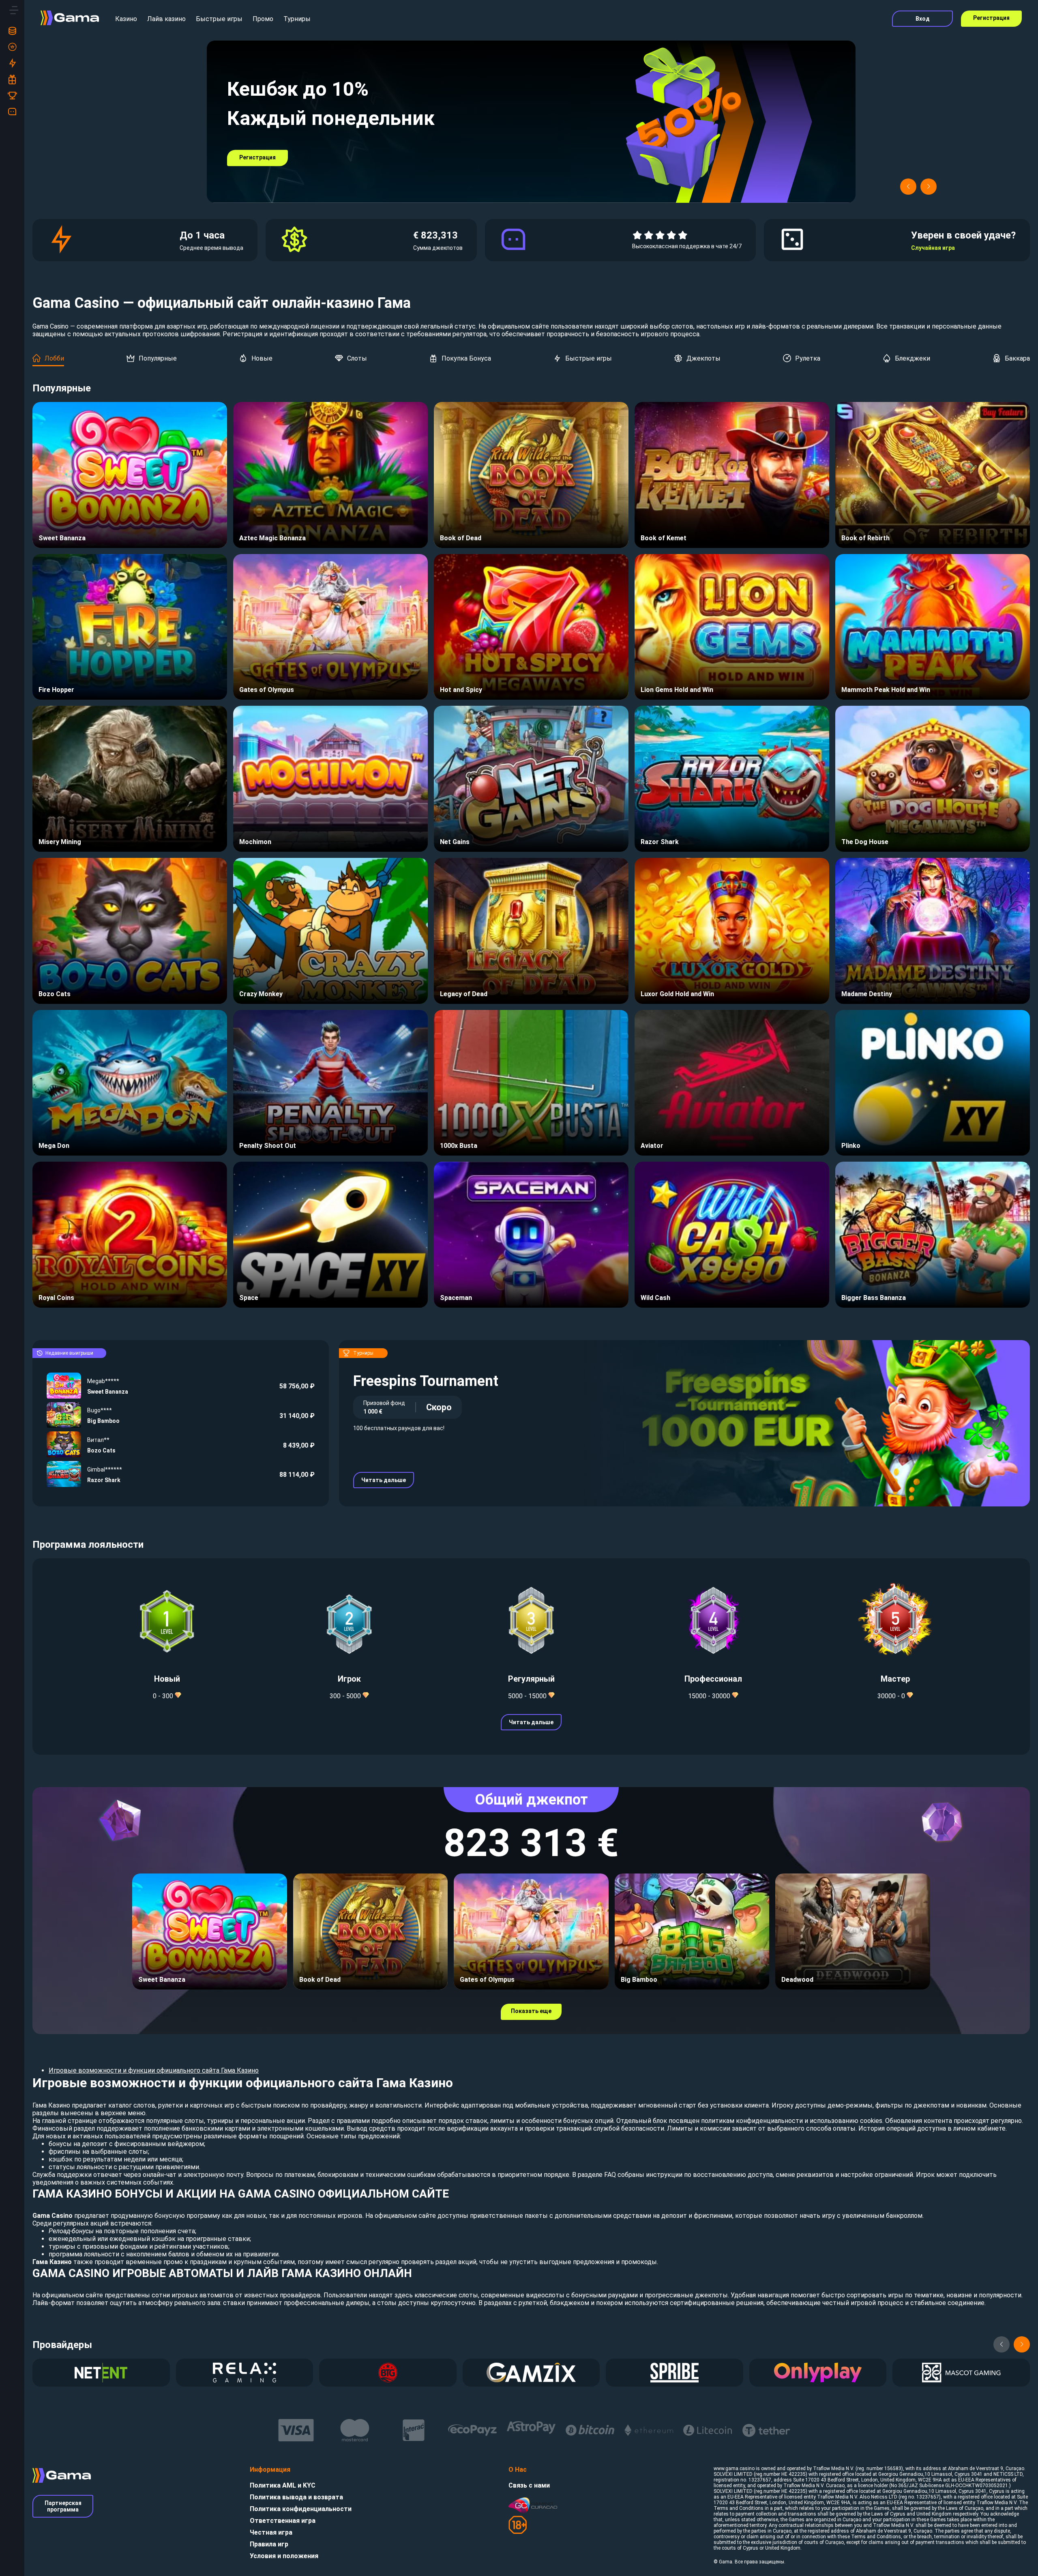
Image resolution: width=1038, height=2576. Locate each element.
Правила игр (269, 2544)
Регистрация (991, 18)
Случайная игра (933, 248)
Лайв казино (166, 19)
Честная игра (271, 2532)
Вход (923, 19)
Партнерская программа (63, 2506)
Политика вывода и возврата (296, 2497)
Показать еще (531, 2011)
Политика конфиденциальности (301, 2509)
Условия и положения (284, 2556)
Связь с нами (529, 2485)
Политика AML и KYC (283, 2485)
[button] (908, 187)
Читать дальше (384, 1480)
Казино (126, 19)
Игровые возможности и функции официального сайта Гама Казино (154, 2070)
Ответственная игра (283, 2521)
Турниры (297, 19)
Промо (263, 19)
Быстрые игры (219, 19)
